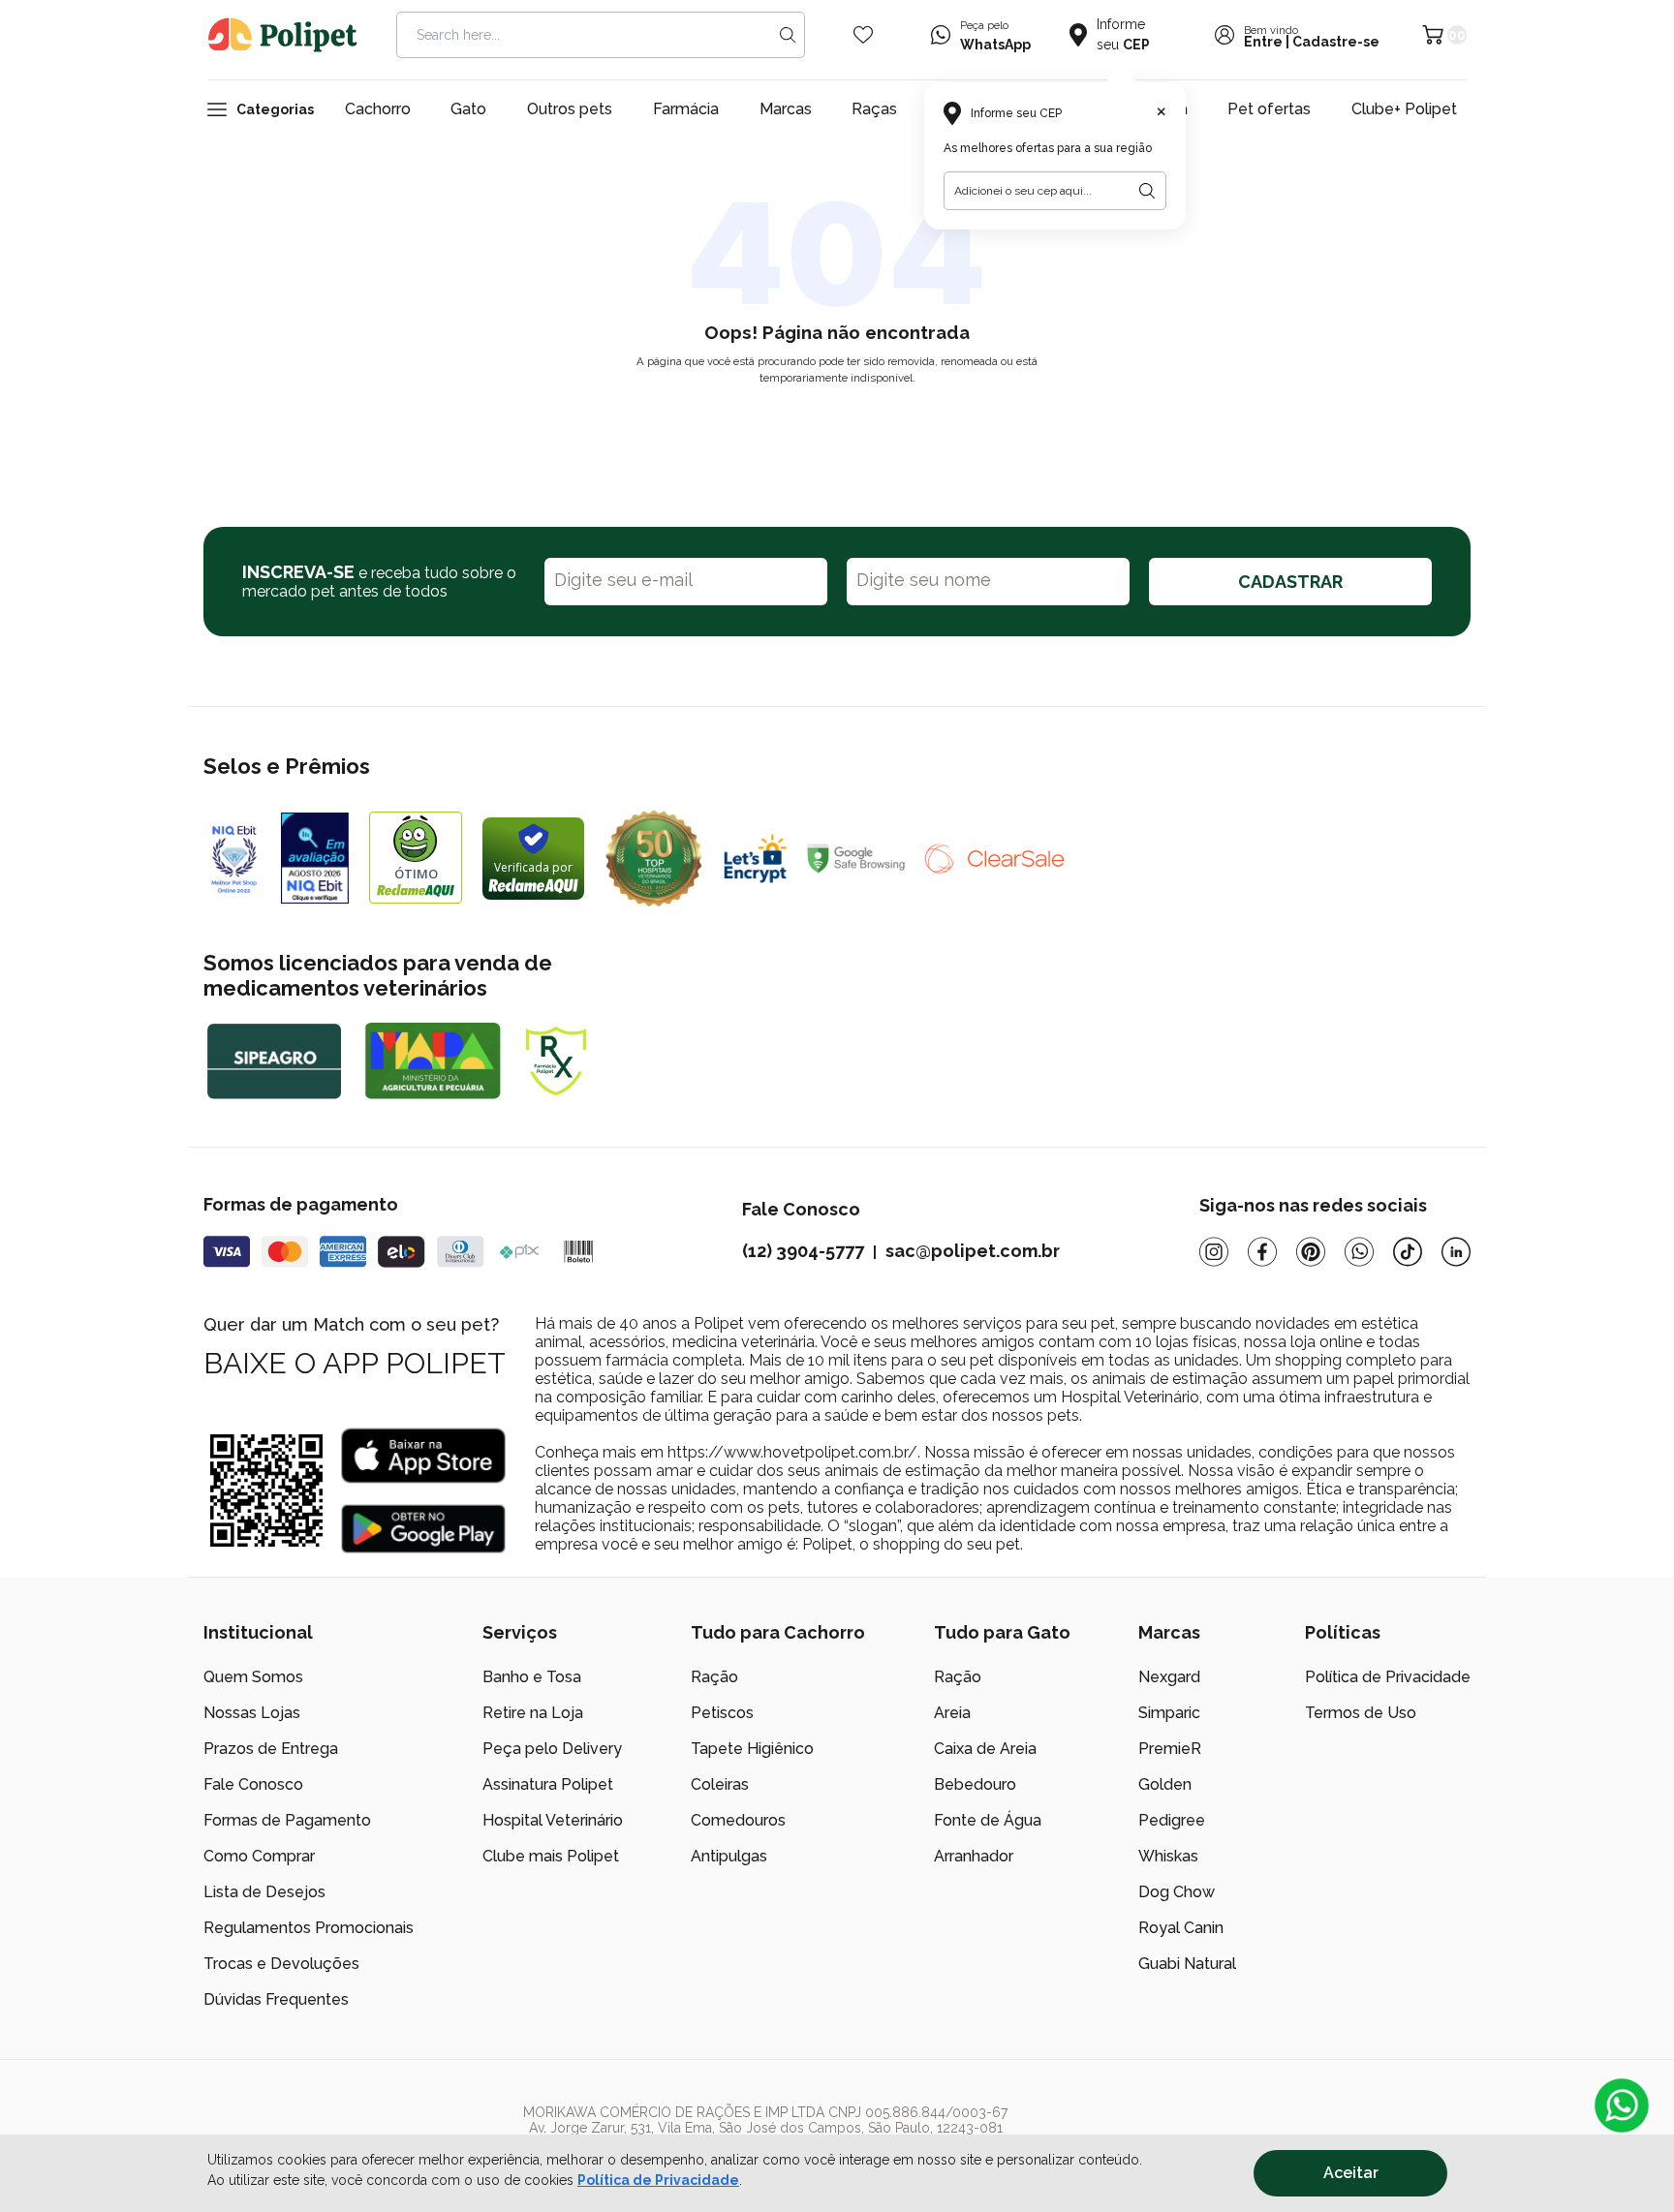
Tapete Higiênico (752, 1749)
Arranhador (974, 1856)
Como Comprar (259, 1856)
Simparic (1169, 1713)
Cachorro (378, 109)
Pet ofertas (1269, 109)
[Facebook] (1262, 1252)
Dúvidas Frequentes (276, 1999)
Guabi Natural (1187, 1964)
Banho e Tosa (532, 1677)
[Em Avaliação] (315, 858)
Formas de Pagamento (287, 1820)
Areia (952, 1713)
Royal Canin (1181, 1928)
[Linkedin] (1456, 1252)
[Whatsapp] (1359, 1252)
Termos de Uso (1361, 1713)
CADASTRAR (1290, 582)
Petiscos (722, 1713)
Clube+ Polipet (1404, 109)
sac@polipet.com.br (973, 1251)
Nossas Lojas (252, 1713)
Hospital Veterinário (553, 1820)
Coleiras (720, 1784)
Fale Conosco (253, 1784)
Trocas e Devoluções (281, 1964)
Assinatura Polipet (548, 1784)
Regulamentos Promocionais (309, 1928)
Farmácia (686, 109)
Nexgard (1169, 1677)
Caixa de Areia (985, 1749)
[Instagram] (1214, 1252)
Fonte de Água (988, 1820)
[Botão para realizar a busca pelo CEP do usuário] (1147, 191)
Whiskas (1168, 1856)
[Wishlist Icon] (863, 35)
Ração (714, 1677)
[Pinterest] (1311, 1252)
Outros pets (570, 109)
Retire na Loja (533, 1713)
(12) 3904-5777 (803, 1251)
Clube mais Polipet (551, 1856)
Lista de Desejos (264, 1892)
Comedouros (738, 1820)
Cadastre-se (1336, 42)
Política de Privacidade (658, 2180)
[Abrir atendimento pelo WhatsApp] (1622, 2105)
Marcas (786, 109)
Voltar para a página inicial (837, 423)
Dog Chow (1177, 1892)
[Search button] (788, 35)
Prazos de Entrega (271, 1749)
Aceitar (1351, 2173)
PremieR (1170, 1749)
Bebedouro (975, 1784)
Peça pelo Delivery (552, 1749)
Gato (468, 109)
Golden (1165, 1784)
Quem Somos (253, 1677)
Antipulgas (729, 1856)
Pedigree (1172, 1820)
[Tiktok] (1408, 1252)
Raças (874, 109)
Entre (1263, 42)
